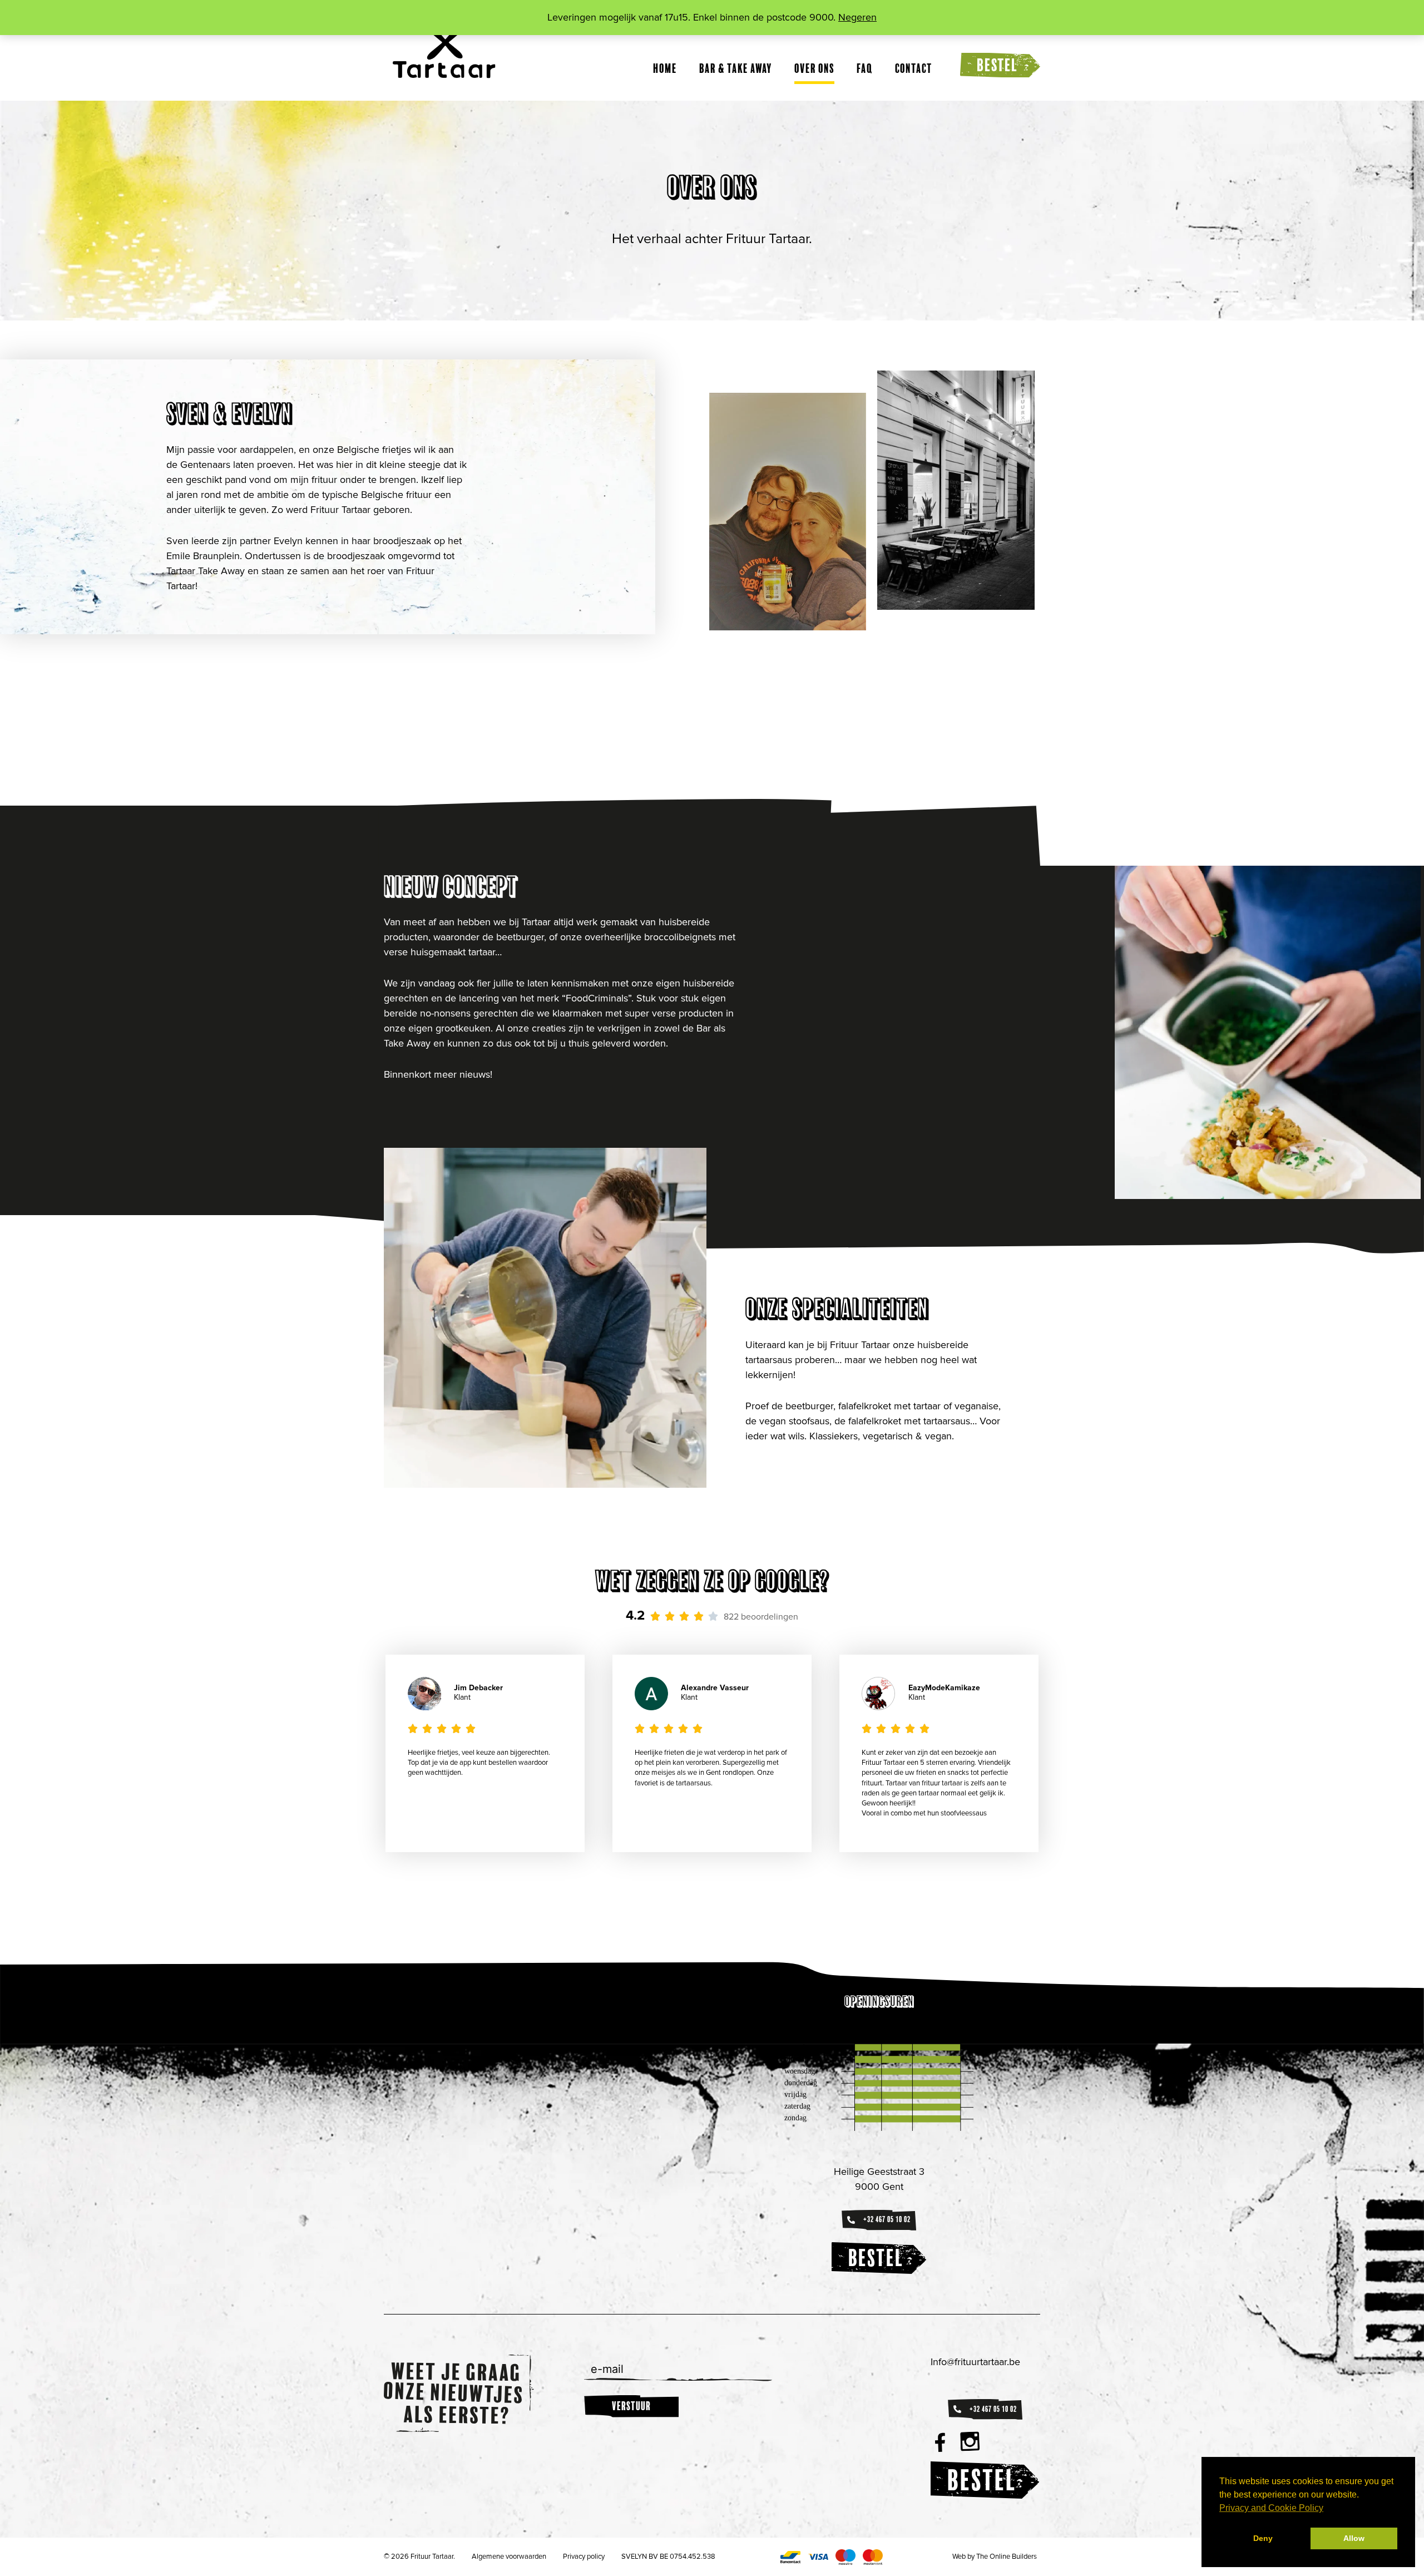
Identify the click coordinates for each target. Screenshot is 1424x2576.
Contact (914, 68)
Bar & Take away (736, 68)
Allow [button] (1354, 2538)
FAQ (865, 68)
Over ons (814, 68)
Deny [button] (1263, 2538)
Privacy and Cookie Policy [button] (1271, 2508)
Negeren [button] (857, 17)
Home (665, 68)
